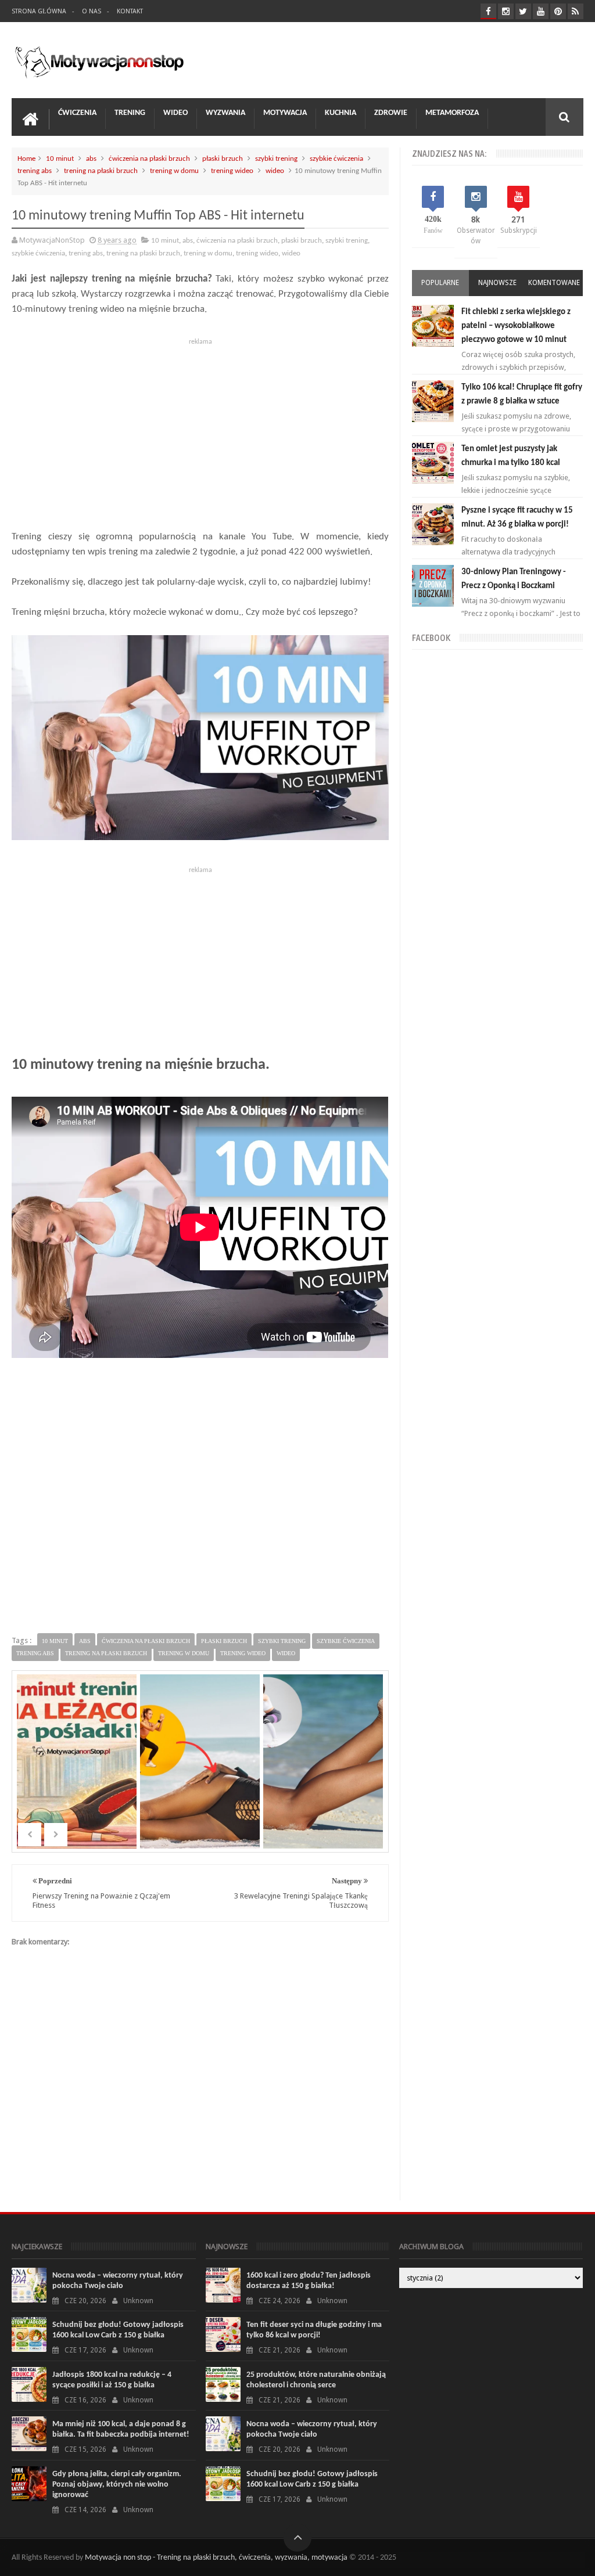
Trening (130, 113)
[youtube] (541, 11)
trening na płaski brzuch (101, 171)
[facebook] (488, 11)
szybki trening (276, 159)
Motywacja (285, 113)
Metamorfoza (452, 113)
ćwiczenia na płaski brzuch (149, 159)
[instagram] (506, 11)
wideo (275, 171)
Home (26, 159)
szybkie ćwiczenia (336, 159)
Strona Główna (39, 11)
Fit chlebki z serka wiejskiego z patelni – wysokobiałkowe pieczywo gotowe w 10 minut (516, 326)
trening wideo (232, 171)
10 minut (60, 159)
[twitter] (523, 11)
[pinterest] (558, 11)
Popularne (440, 283)
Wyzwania (225, 113)
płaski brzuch (223, 159)
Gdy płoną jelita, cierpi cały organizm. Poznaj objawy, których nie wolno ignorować (117, 2485)
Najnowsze (497, 283)
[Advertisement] (200, 431)
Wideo (175, 113)
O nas (92, 11)
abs (91, 159)
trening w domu (174, 171)
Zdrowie (391, 113)
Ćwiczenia (77, 113)
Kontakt (130, 11)
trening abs (35, 171)
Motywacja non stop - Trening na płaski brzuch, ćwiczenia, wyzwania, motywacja (216, 2558)
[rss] (576, 11)
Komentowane (554, 283)
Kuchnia (340, 113)
